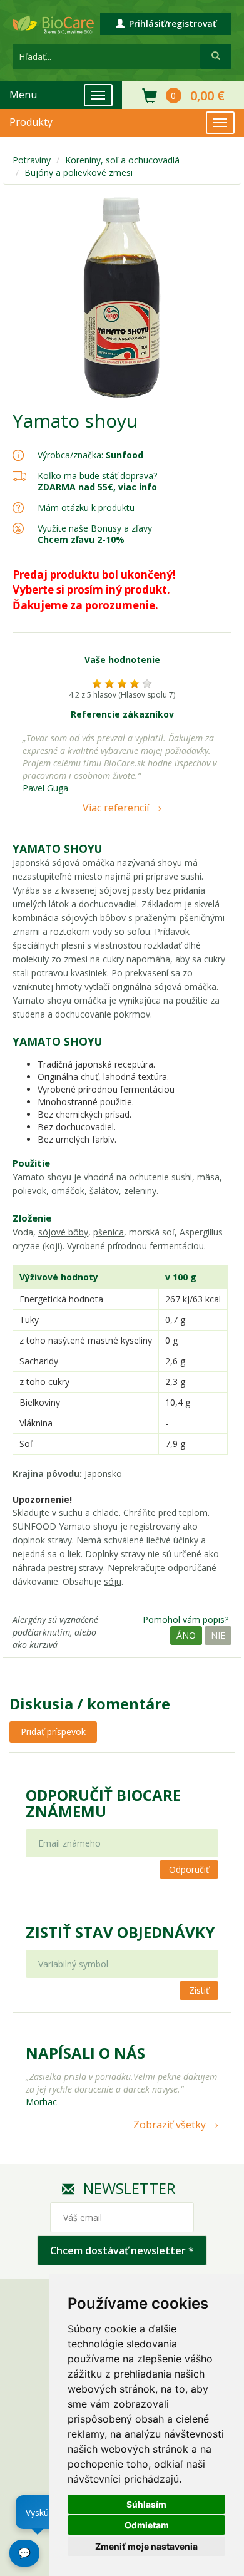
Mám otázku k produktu (86, 508)
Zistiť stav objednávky (120, 1932)
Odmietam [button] (147, 2525)
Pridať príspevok (53, 1732)
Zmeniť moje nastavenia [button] (146, 2546)
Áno (186, 1635)
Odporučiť (189, 1869)
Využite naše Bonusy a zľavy (95, 534)
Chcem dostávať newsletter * (122, 2250)
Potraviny (32, 160)
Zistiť (199, 1990)
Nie (218, 1635)
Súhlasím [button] (146, 2504)
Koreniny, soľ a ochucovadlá (122, 160)
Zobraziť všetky (170, 2125)
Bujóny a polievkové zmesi (79, 173)
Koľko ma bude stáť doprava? (97, 476)
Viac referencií (116, 808)
